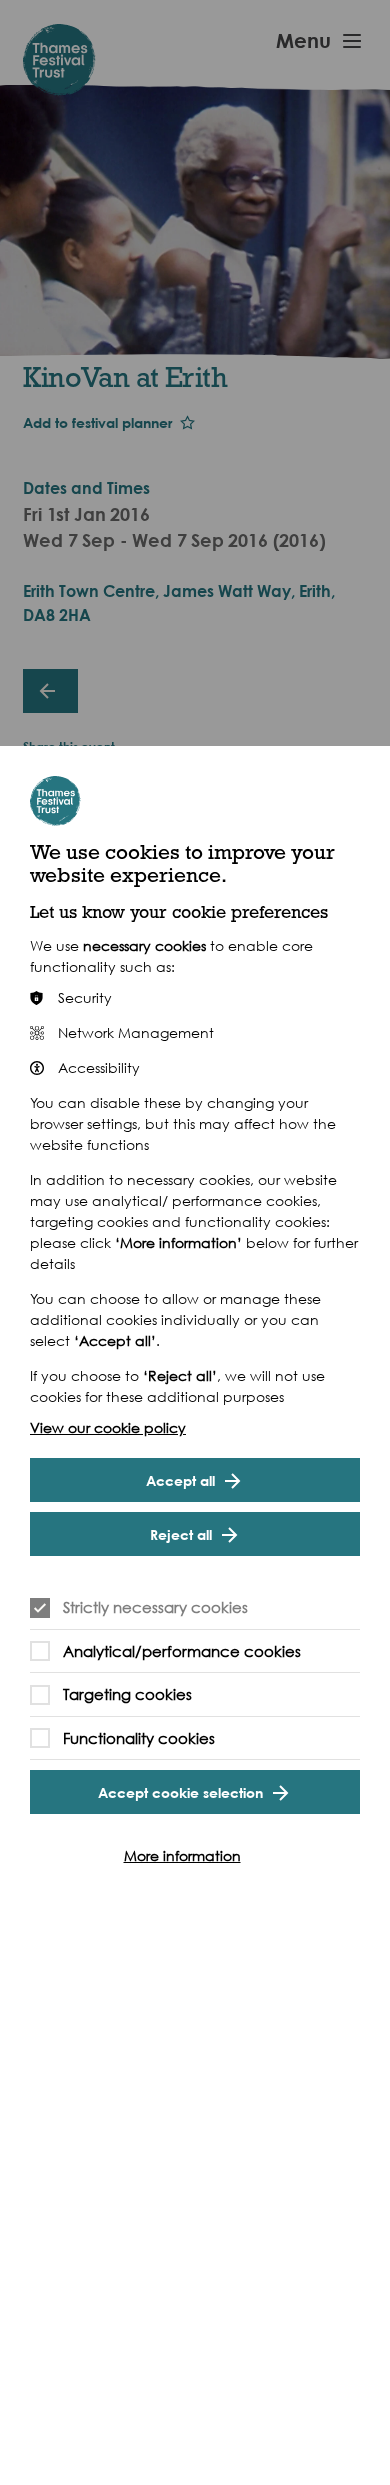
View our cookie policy (108, 1427)
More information (182, 1855)
